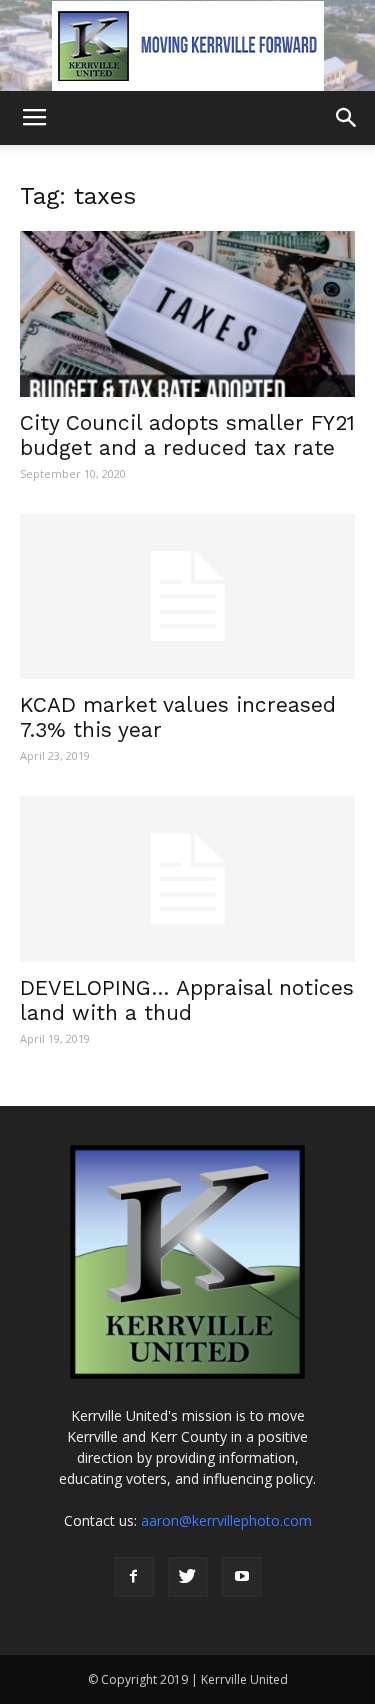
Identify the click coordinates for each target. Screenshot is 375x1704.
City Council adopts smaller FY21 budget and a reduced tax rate (187, 435)
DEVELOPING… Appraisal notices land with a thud (187, 1000)
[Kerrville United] (187, 46)
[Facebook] (134, 1577)
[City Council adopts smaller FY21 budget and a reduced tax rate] (187, 313)
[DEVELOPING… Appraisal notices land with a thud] (187, 878)
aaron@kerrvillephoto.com (226, 1520)
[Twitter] (188, 1577)
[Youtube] (242, 1577)
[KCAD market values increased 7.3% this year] (187, 596)
